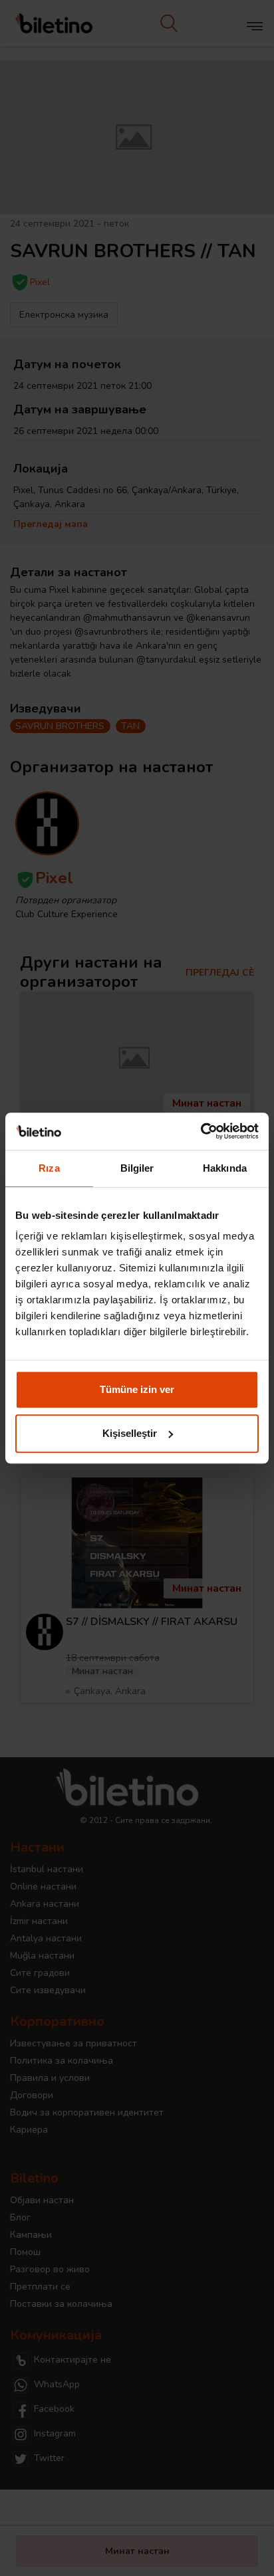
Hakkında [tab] (225, 1168)
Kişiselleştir (130, 1433)
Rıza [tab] (49, 1168)
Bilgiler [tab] (137, 1168)
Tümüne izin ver (137, 1389)
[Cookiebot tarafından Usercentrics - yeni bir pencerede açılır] (201, 1131)
